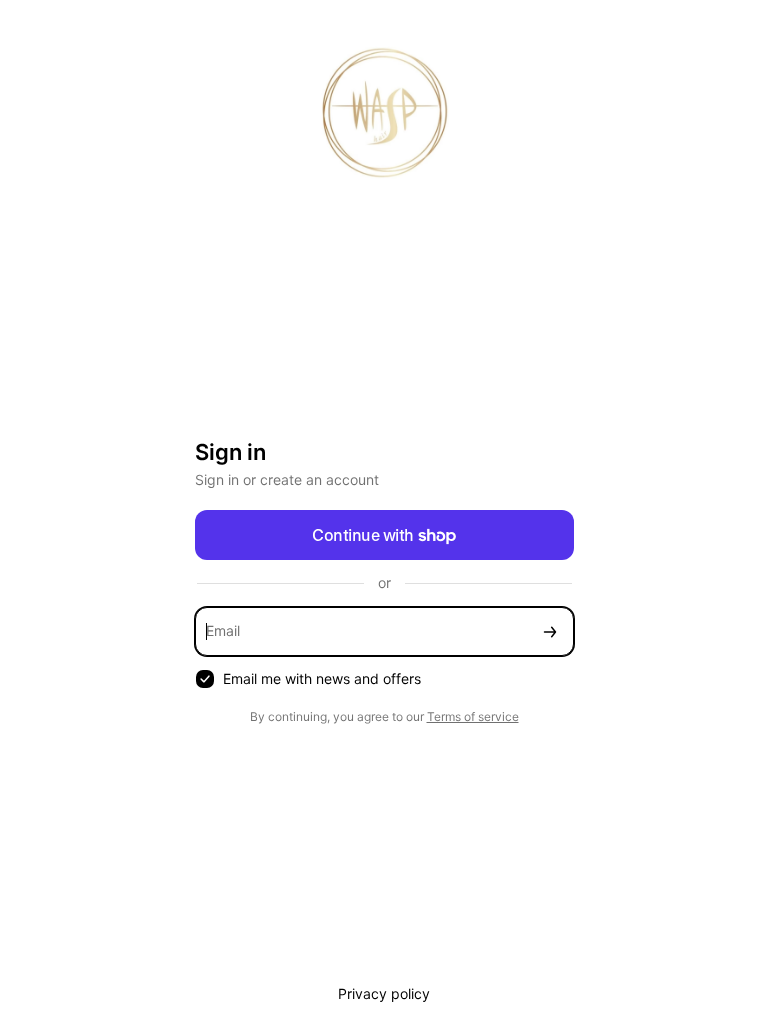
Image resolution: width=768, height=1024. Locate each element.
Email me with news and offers (322, 678)
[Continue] (550, 631)
